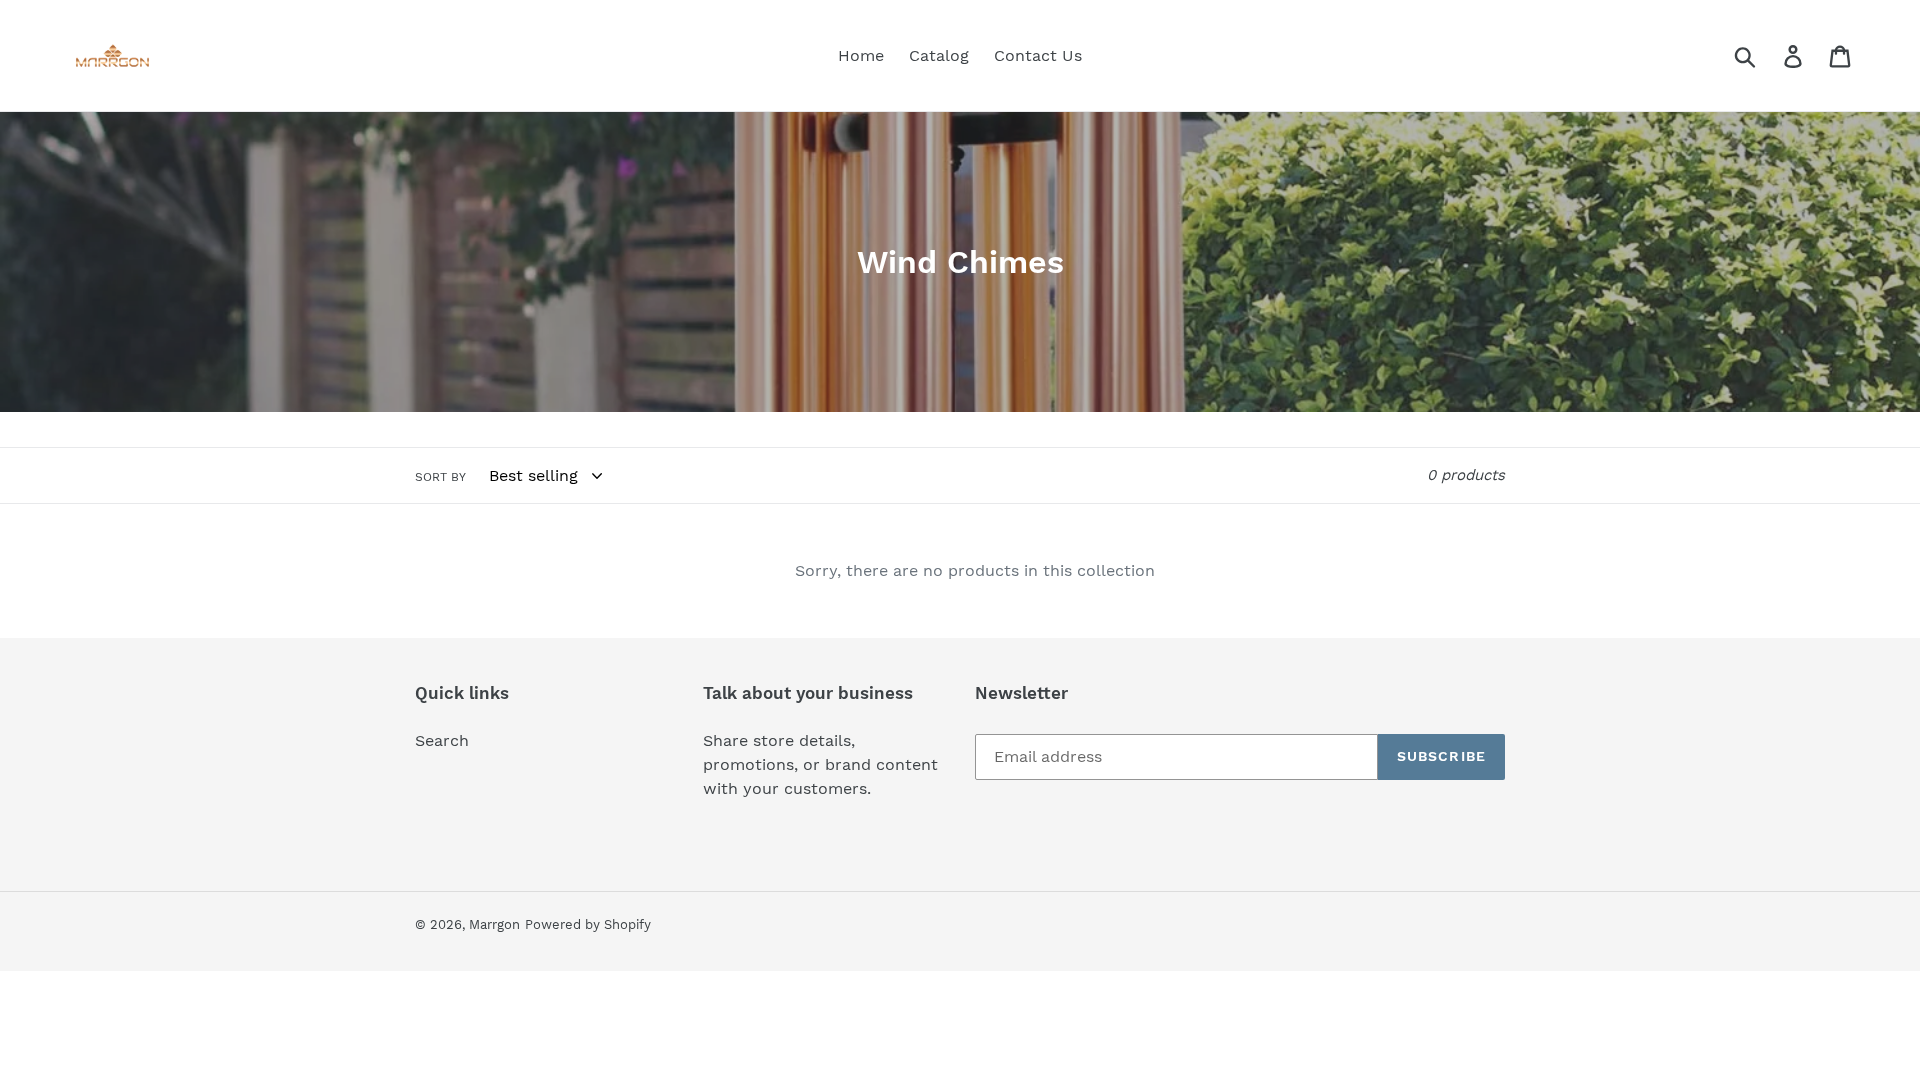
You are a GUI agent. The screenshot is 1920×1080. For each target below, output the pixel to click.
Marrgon (494, 924)
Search (442, 740)
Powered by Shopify (588, 924)
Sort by (440, 477)
